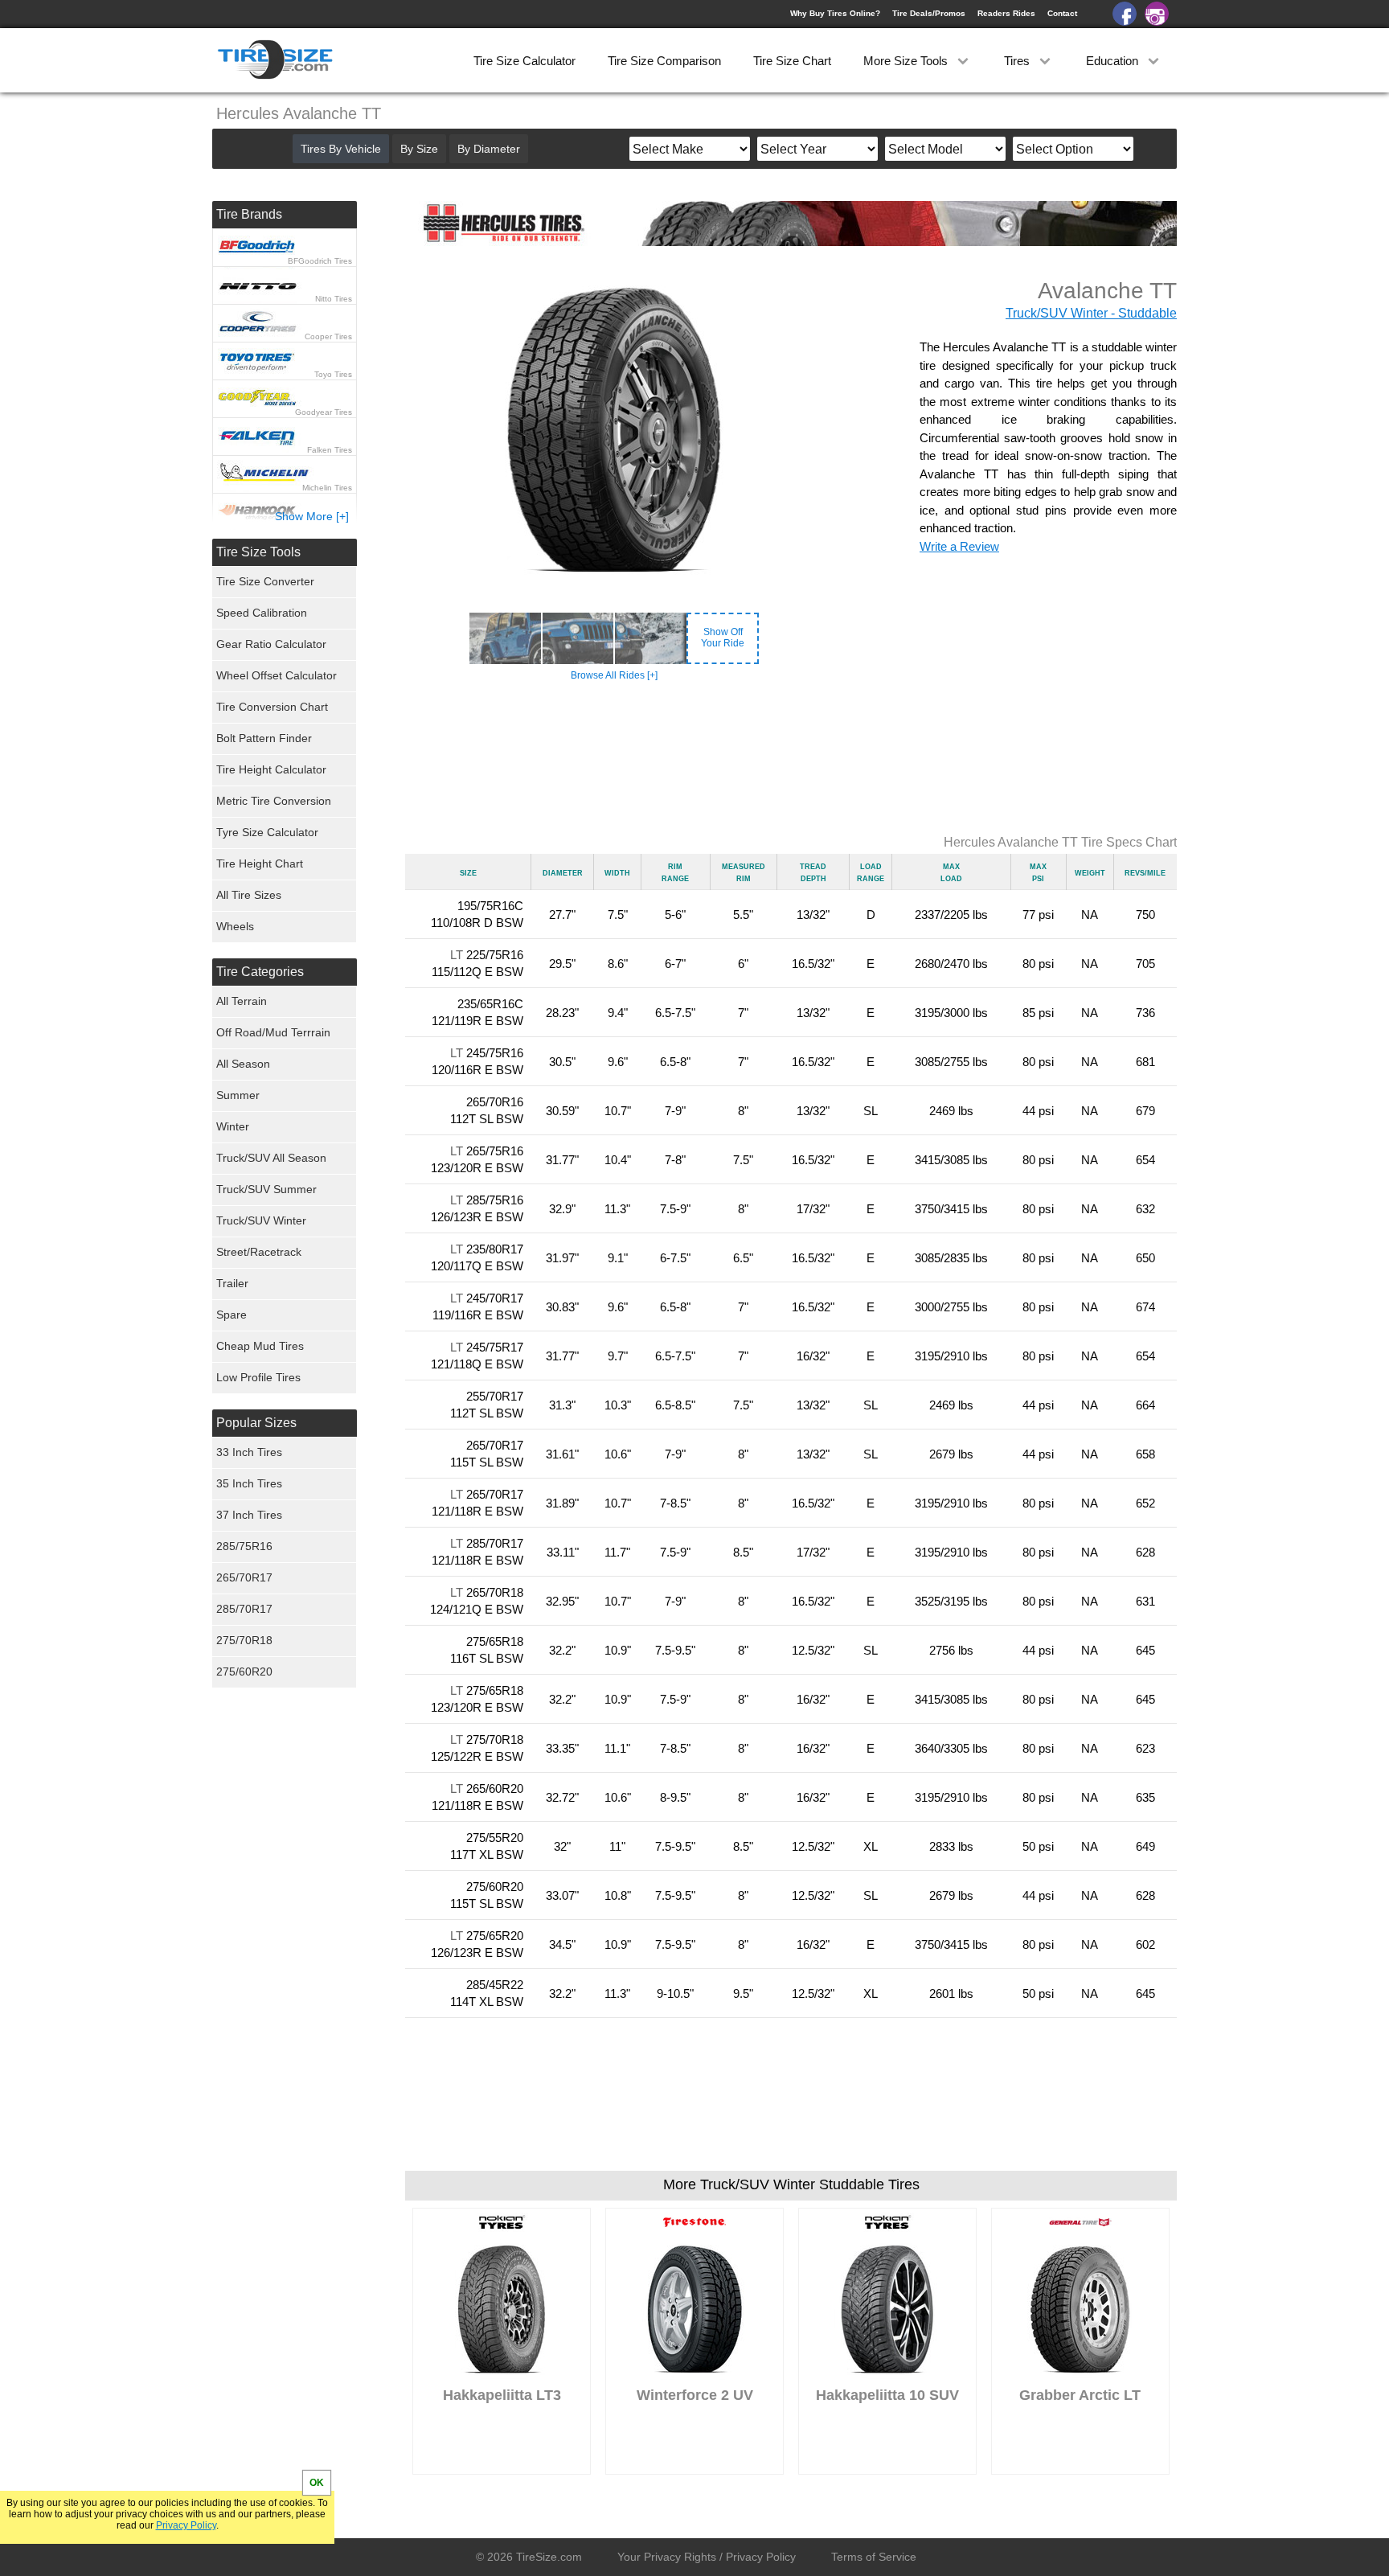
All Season (243, 1064)
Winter (233, 1126)
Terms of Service (874, 2557)
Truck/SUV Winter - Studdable (1091, 313)
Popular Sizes (256, 1423)
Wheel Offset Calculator (277, 675)
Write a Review (959, 546)
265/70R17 (244, 1577)
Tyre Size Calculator (267, 832)
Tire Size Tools (258, 552)
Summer (238, 1095)
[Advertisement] (791, 759)
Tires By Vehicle (341, 149)
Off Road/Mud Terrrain (273, 1032)
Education (1114, 61)
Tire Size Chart (792, 61)
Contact (1062, 13)
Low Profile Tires (258, 1377)
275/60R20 (244, 1672)
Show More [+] (312, 516)
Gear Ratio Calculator (271, 644)
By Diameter (489, 149)
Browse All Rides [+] (614, 675)
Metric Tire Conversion (274, 801)
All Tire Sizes (249, 895)
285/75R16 (244, 1546)
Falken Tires (330, 450)
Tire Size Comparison (664, 61)
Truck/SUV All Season (271, 1158)
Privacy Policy (186, 2525)
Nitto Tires (334, 299)
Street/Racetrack (259, 1252)
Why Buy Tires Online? (835, 13)
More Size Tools (907, 61)
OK (317, 2483)
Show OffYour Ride (723, 638)
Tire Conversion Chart (272, 707)
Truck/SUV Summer (266, 1189)
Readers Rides (1006, 13)
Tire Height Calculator (271, 769)
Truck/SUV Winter (261, 1220)
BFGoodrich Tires (320, 261)
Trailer (232, 1283)
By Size (419, 149)
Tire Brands (249, 214)
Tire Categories (260, 972)
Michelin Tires (327, 488)
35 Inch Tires (249, 1483)
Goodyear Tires (324, 412)
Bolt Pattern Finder (264, 738)
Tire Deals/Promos (929, 13)
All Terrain (242, 1001)
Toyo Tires (333, 374)
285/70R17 (244, 1609)
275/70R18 (244, 1640)
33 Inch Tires (249, 1452)
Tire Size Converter (265, 581)
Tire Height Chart (260, 863)
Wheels (235, 926)
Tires (1018, 61)
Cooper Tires (328, 336)
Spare (231, 1315)
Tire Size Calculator (524, 61)
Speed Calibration (262, 613)
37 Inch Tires (249, 1515)
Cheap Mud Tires (260, 1346)
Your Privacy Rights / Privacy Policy (707, 2557)
